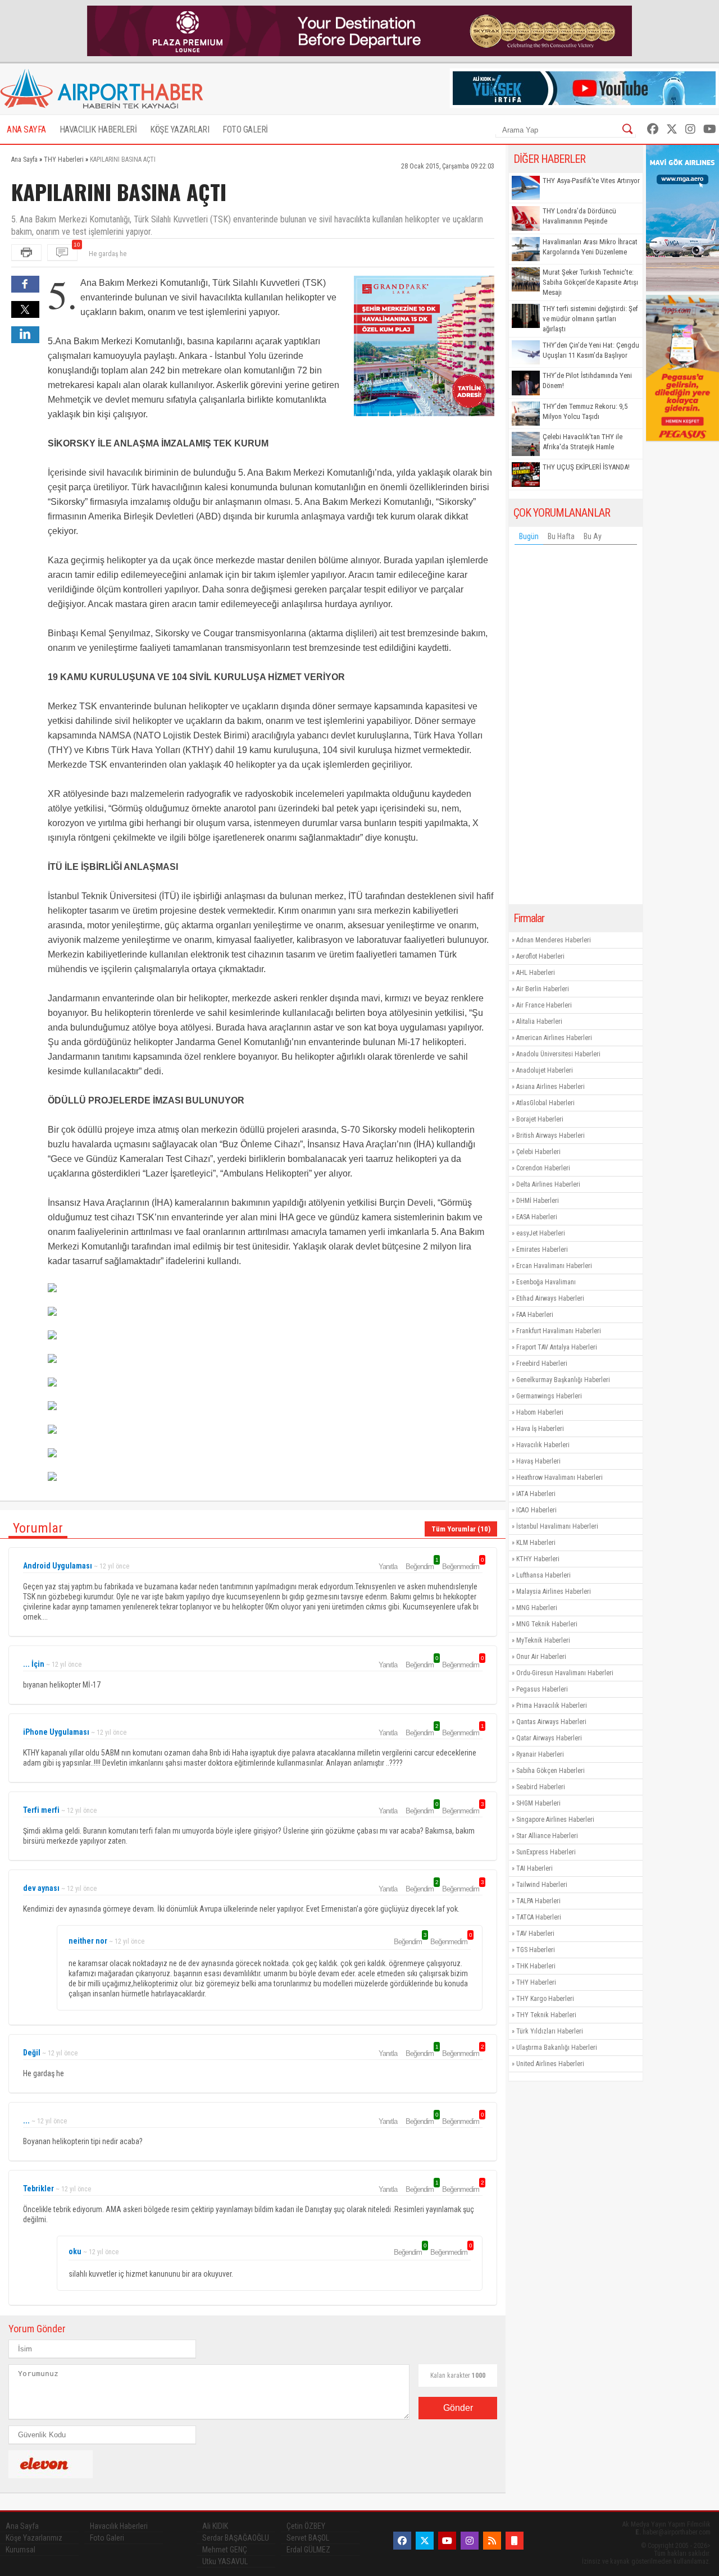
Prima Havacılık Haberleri (552, 1706)
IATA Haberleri (536, 1494)
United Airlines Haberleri (550, 2064)
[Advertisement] (576, 727)
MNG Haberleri (537, 1608)
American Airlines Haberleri (554, 1038)
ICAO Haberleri (536, 1510)
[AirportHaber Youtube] (710, 129)
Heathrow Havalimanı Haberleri (559, 1478)
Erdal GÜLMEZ (308, 2550)
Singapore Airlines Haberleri (555, 1820)
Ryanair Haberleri (540, 1754)
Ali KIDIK (215, 2526)
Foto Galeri (107, 2538)
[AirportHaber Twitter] (672, 129)
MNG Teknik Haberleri (547, 1624)
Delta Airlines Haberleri (548, 1184)
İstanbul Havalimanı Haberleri (557, 1526)
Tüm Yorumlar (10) (461, 1529)
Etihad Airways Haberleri (550, 1298)
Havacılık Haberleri (543, 1445)
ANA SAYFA (26, 129)
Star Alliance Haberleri (547, 1836)
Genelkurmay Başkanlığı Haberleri (563, 1380)
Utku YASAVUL (225, 2561)
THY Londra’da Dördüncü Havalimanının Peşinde (579, 216)
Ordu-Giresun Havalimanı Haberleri (565, 1673)
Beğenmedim (462, 1566)
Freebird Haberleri (542, 1364)
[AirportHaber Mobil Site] (515, 2541)
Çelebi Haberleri (538, 1152)
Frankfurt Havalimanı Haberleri (559, 1331)
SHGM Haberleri (538, 1803)
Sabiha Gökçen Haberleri (550, 1771)
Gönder (458, 2408)
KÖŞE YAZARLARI (179, 129)
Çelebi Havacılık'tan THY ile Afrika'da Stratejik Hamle (583, 442)
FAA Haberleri (535, 1315)
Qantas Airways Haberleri (551, 1722)
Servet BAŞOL (308, 2538)
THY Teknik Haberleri (546, 2015)
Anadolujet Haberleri (545, 1070)
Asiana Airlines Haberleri (550, 1087)
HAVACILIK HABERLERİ (98, 129)
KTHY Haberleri (538, 1559)
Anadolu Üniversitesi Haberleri (558, 1054)
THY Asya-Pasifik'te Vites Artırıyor (591, 181)
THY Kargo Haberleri (545, 1999)
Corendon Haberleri (543, 1168)
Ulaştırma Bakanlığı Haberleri (557, 2048)
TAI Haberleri (534, 1868)
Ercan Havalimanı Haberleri (554, 1266)
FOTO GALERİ (245, 129)
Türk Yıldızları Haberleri (550, 2031)
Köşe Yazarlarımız (34, 2538)
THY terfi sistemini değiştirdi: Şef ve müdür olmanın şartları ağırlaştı (590, 319)
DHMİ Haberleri (538, 1201)
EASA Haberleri (537, 1217)
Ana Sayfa (22, 2526)
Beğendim (421, 1566)
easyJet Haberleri (541, 1233)
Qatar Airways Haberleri (549, 1738)
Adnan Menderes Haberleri (554, 940)
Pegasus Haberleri (542, 1689)
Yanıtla (388, 1567)
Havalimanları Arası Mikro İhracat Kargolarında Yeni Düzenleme (590, 247)
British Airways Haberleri (550, 1136)
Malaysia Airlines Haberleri (554, 1592)
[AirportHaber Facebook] (653, 129)
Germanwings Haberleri (549, 1396)
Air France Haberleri (544, 1005)
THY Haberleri (536, 1982)
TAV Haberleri (535, 1934)
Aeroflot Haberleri (540, 956)
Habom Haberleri (540, 1412)
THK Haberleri (536, 1966)
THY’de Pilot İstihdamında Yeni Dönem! (587, 380)
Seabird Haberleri (541, 1787)
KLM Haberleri (536, 1543)
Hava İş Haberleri (540, 1429)
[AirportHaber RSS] (492, 2541)
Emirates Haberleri (542, 1250)
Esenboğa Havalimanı (546, 1282)
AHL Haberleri (536, 973)
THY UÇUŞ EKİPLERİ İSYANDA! (586, 467)
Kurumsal (21, 2550)
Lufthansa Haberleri (543, 1575)
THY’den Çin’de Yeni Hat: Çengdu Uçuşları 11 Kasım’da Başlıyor (591, 350)
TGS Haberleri (536, 1950)
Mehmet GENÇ (225, 2550)
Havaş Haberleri (538, 1461)
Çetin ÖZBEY (306, 2526)
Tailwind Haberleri (542, 1885)
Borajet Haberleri (540, 1119)
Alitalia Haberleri (539, 1022)
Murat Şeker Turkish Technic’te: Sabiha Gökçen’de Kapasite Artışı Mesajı (590, 282)
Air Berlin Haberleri (543, 989)
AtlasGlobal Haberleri (545, 1103)
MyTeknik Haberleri (543, 1640)
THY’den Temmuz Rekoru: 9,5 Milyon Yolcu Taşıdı (585, 411)
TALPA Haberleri (538, 1901)
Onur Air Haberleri (541, 1657)
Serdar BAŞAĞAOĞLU (236, 2538)
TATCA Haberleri (539, 1917)
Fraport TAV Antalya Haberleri (557, 1347)
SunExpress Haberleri (546, 1852)
